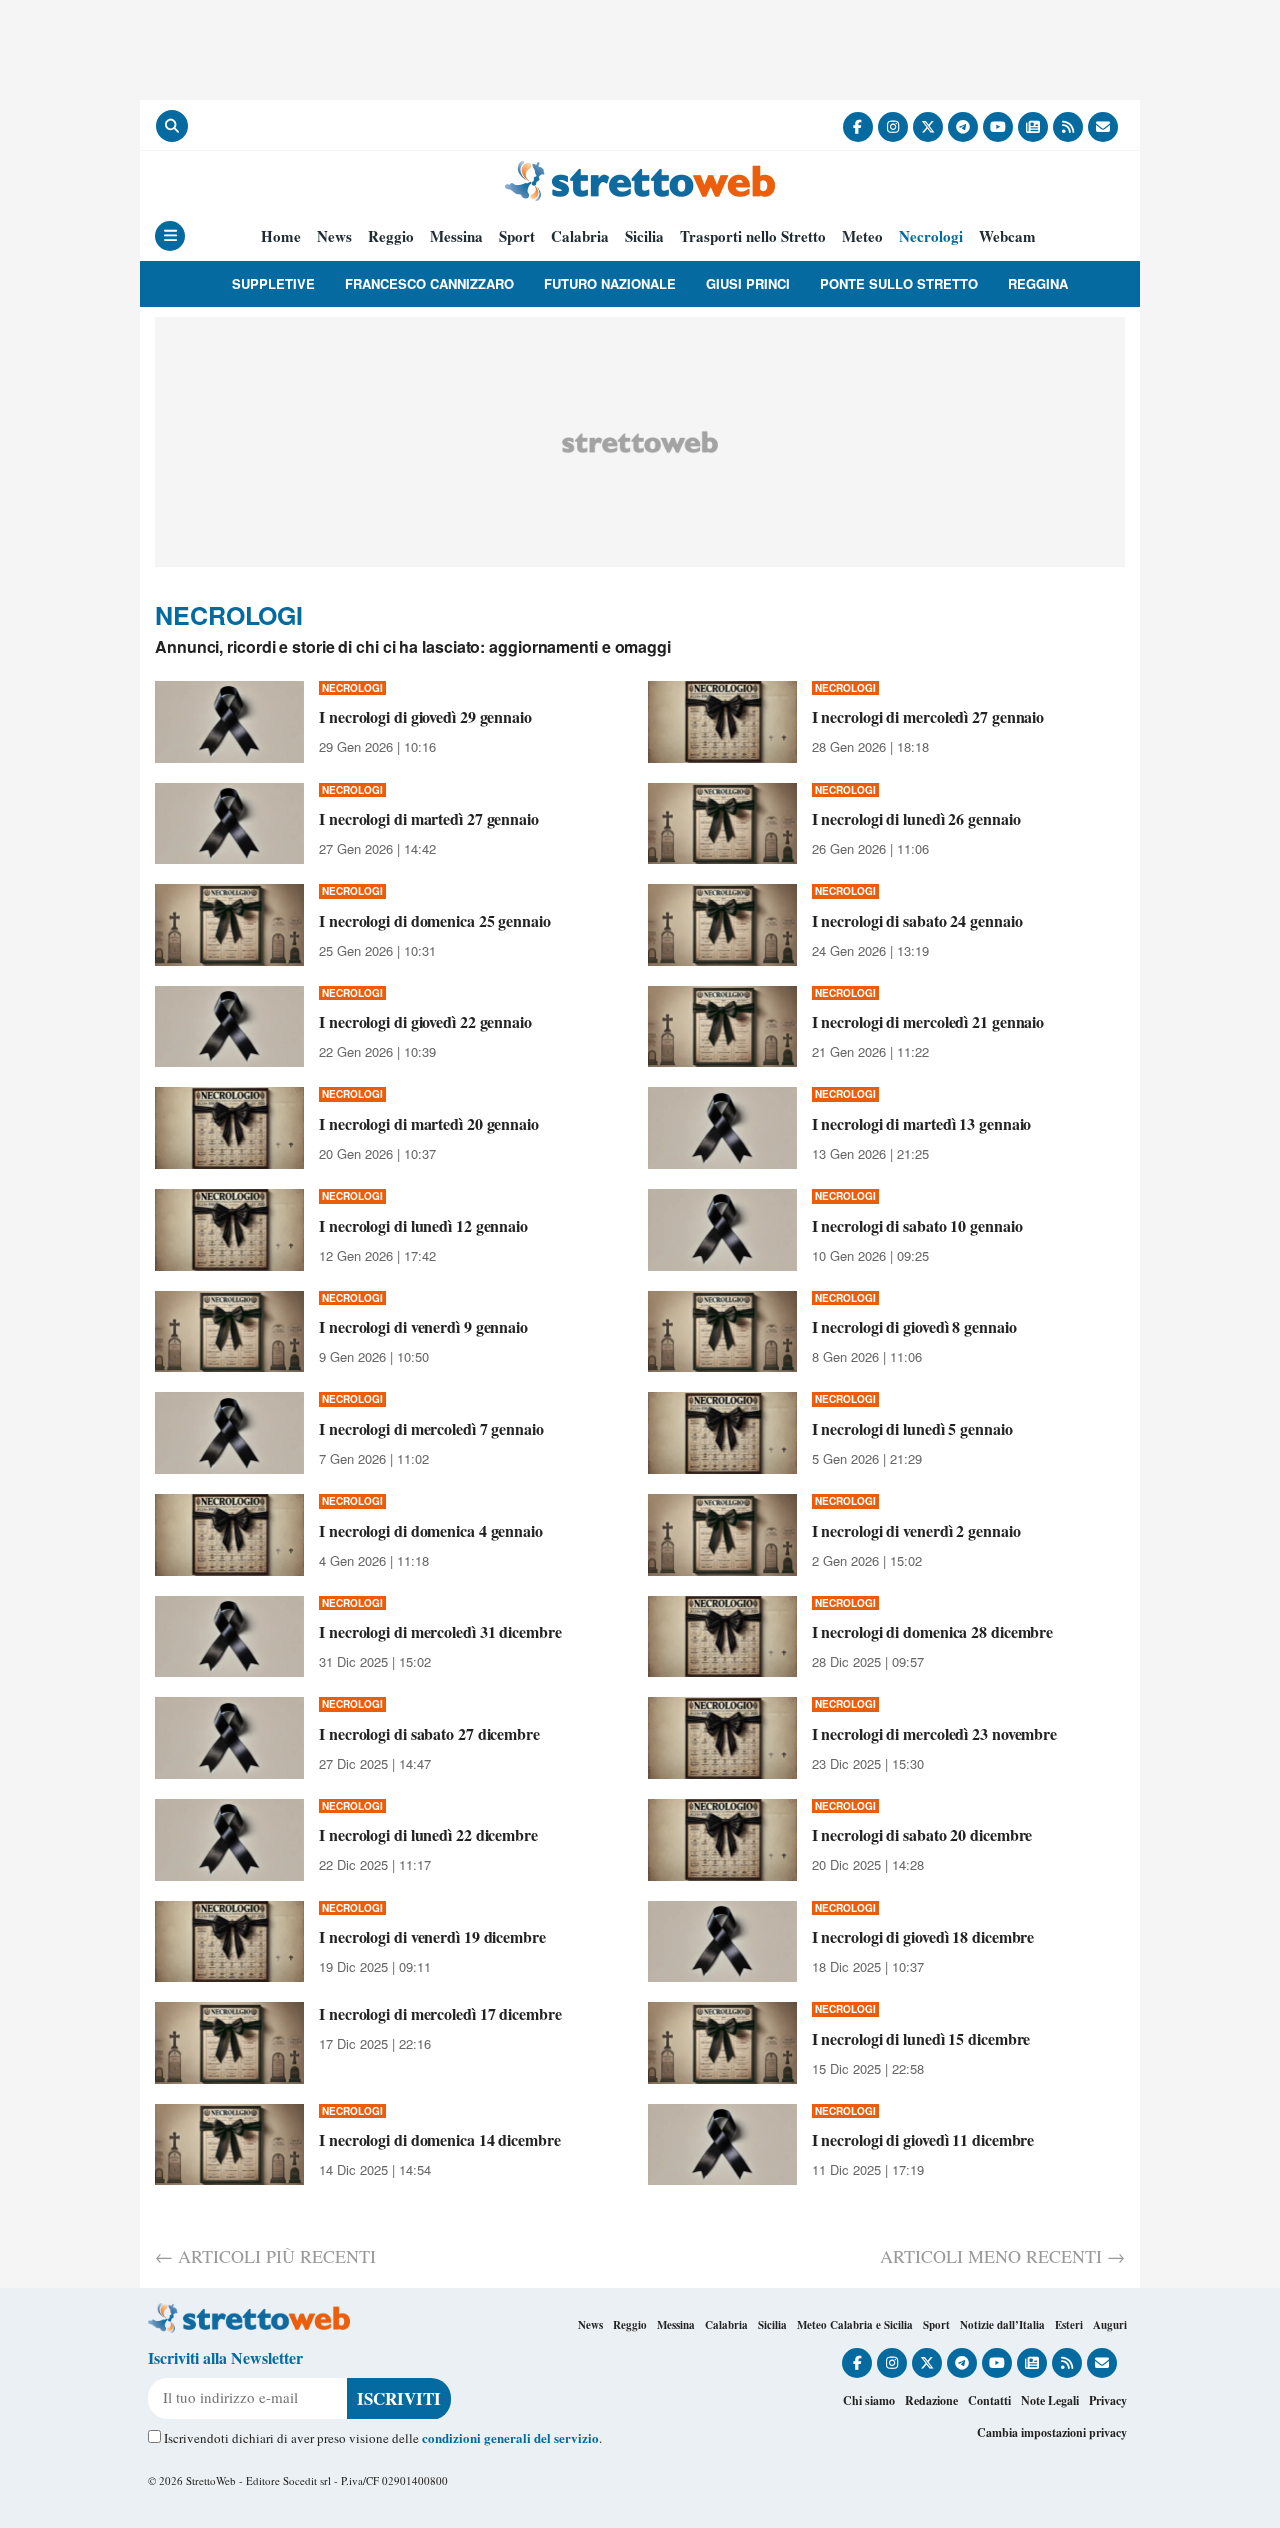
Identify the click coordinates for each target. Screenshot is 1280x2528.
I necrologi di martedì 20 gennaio (429, 1123)
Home (281, 236)
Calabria (580, 236)
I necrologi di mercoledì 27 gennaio (928, 716)
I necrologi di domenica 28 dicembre (933, 1631)
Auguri (1110, 2325)
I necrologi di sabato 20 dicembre (922, 1834)
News (334, 236)
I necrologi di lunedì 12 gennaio (423, 1225)
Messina (456, 236)
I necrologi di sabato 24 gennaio (917, 920)
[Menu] (170, 236)
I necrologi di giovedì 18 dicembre (923, 1936)
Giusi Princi (748, 283)
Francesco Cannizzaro (429, 283)
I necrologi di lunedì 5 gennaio (912, 1428)
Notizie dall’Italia (1002, 2325)
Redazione (931, 2400)
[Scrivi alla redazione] (1103, 127)
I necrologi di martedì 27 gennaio (429, 818)
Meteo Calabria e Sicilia (855, 2325)
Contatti (989, 2400)
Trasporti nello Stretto (753, 236)
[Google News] (1033, 127)
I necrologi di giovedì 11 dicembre (923, 2139)
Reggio (391, 236)
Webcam (1007, 236)
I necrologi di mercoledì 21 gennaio (928, 1021)
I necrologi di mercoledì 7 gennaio (431, 1428)
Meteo (862, 236)
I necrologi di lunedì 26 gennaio (916, 818)
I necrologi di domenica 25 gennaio (435, 920)
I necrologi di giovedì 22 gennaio (425, 1021)
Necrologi (931, 236)
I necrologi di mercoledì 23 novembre (934, 1733)
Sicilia (644, 236)
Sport (517, 236)
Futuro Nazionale (610, 283)
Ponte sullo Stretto (899, 283)
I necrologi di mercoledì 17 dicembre (440, 2013)
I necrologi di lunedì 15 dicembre (921, 2038)
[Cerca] (172, 126)
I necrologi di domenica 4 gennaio (431, 1530)
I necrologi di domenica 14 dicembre (440, 2139)
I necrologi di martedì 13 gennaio (922, 1123)
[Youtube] (998, 127)
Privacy (1108, 2400)
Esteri (1069, 2325)
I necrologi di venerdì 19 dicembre (432, 1936)
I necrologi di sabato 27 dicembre (429, 1733)
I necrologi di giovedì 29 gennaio (425, 716)
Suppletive (273, 283)
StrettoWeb (211, 2480)
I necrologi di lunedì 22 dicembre (428, 1834)
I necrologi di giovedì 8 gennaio (914, 1326)
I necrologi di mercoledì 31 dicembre (440, 1631)
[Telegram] (963, 127)
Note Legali (1050, 2400)
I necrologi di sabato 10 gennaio (917, 1225)
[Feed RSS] (1068, 127)
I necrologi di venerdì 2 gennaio (916, 1530)
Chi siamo (869, 2400)
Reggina (1038, 283)
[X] (928, 127)
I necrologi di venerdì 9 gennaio (423, 1326)
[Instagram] (893, 127)
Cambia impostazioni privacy (1052, 2432)
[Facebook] (858, 127)
